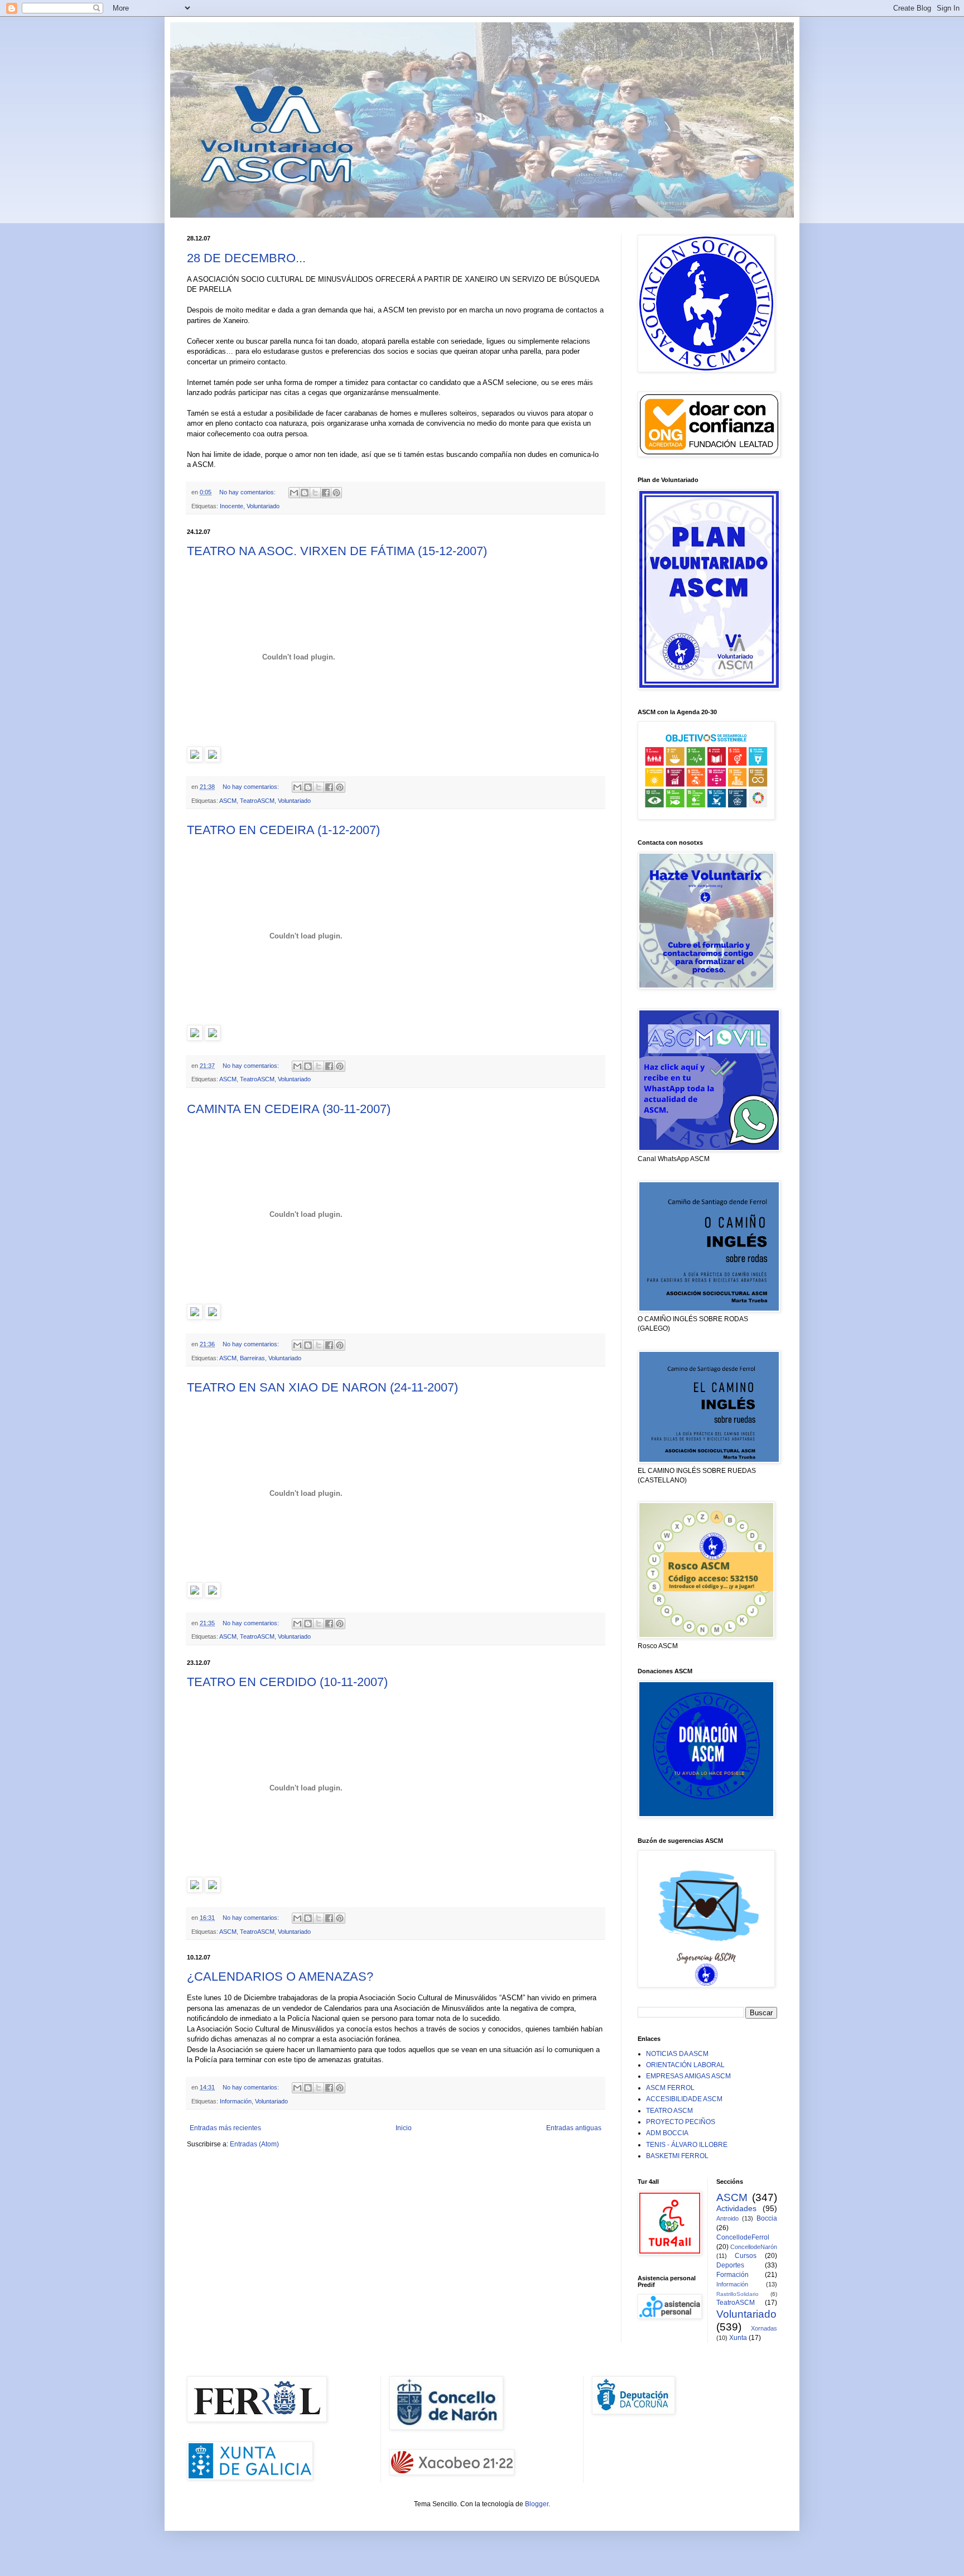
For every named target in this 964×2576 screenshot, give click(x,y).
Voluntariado (263, 506)
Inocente (232, 506)
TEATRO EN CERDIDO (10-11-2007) (287, 1682)
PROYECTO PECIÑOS (681, 2122)
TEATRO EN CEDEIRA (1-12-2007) (283, 830)
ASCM (228, 801)
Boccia (767, 2218)
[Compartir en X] (315, 493)
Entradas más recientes (225, 2128)
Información (236, 2101)
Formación (732, 2275)
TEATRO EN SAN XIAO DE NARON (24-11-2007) (322, 1387)
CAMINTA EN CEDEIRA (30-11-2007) (289, 1109)
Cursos (746, 2256)
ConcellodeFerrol (743, 2237)
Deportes (730, 2265)
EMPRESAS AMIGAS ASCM (688, 2076)
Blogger (537, 2504)
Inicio (404, 2128)
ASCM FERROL (670, 2088)
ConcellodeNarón (754, 2247)
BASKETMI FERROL (677, 2156)
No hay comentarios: (248, 492)
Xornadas (764, 2328)
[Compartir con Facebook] (326, 493)
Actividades (736, 2208)
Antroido (727, 2218)
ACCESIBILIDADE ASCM (684, 2099)
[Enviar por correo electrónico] (294, 493)
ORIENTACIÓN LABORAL (685, 2065)
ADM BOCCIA (667, 2133)
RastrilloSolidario (738, 2294)
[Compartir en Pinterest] (336, 493)
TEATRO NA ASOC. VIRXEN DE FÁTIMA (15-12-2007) (337, 551)
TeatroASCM (257, 801)
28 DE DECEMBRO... (246, 258)
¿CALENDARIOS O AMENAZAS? (280, 1976)
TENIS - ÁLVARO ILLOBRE (687, 2145)
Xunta (738, 2338)
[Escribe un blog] (305, 493)
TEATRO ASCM (669, 2111)
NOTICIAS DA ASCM (677, 2054)
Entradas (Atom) (254, 2144)
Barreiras (252, 1358)
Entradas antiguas (574, 2128)
